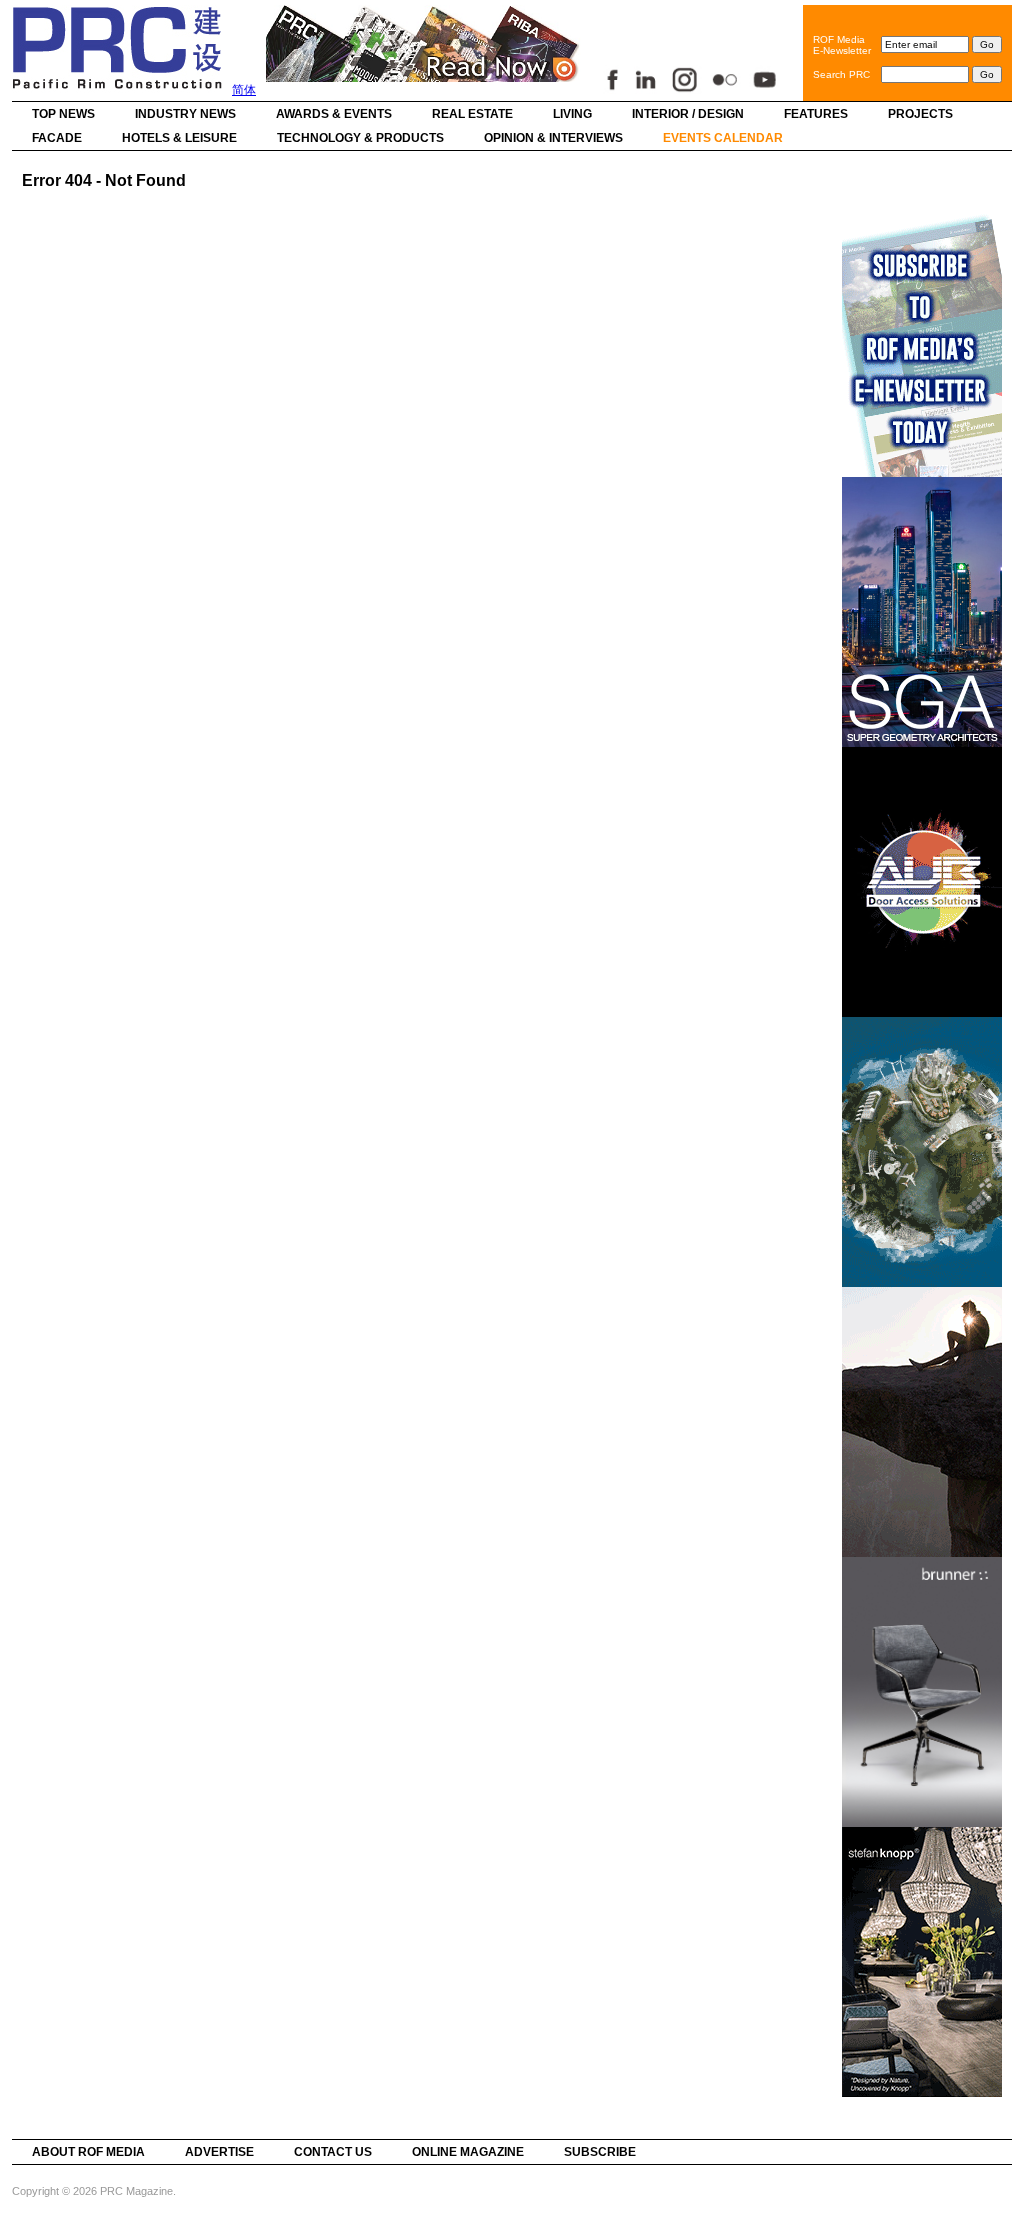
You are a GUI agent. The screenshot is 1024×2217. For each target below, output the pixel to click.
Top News (63, 114)
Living (572, 114)
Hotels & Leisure (179, 138)
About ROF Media (88, 2152)
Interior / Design (688, 114)
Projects (920, 114)
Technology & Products (360, 138)
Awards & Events (334, 114)
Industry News (185, 114)
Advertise (219, 2152)
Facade (57, 138)
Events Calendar (723, 138)
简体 (244, 90)
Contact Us (333, 2152)
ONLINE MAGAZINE (468, 2152)
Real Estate (472, 114)
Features (816, 114)
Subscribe (600, 2152)
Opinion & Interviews (553, 138)
